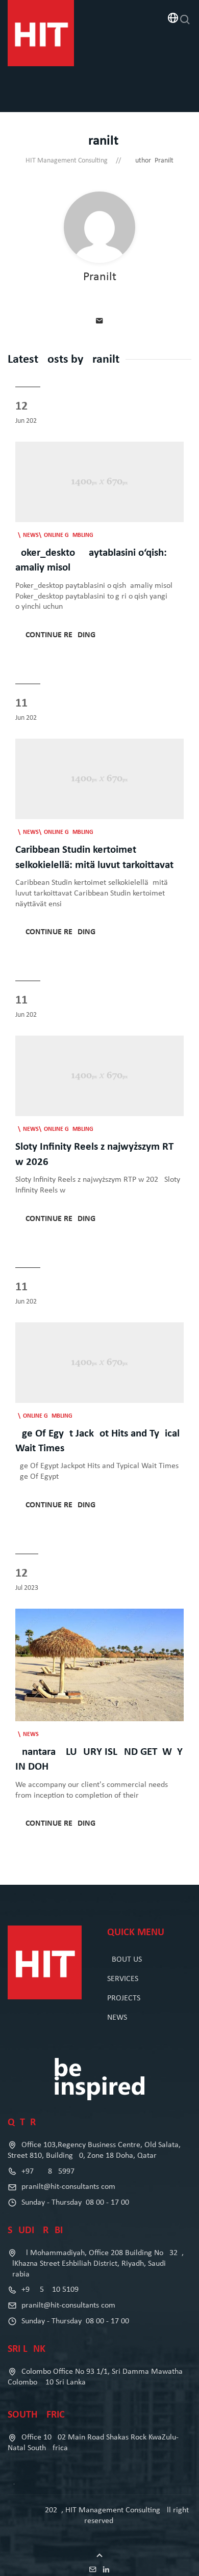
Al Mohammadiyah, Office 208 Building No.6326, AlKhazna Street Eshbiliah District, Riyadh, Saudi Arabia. (96, 2264)
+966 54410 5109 (49, 2290)
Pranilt (100, 277)
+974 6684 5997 (47, 2172)
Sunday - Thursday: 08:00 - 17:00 (74, 2203)
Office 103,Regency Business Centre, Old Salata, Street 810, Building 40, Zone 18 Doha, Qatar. (94, 2150)
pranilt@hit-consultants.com (68, 2187)
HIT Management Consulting (67, 161)
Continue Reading (60, 635)
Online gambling (69, 535)
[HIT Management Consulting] (41, 33)
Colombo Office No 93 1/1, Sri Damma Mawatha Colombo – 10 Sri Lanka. (95, 2377)
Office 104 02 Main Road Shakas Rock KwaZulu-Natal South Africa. (93, 2443)
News (31, 535)
